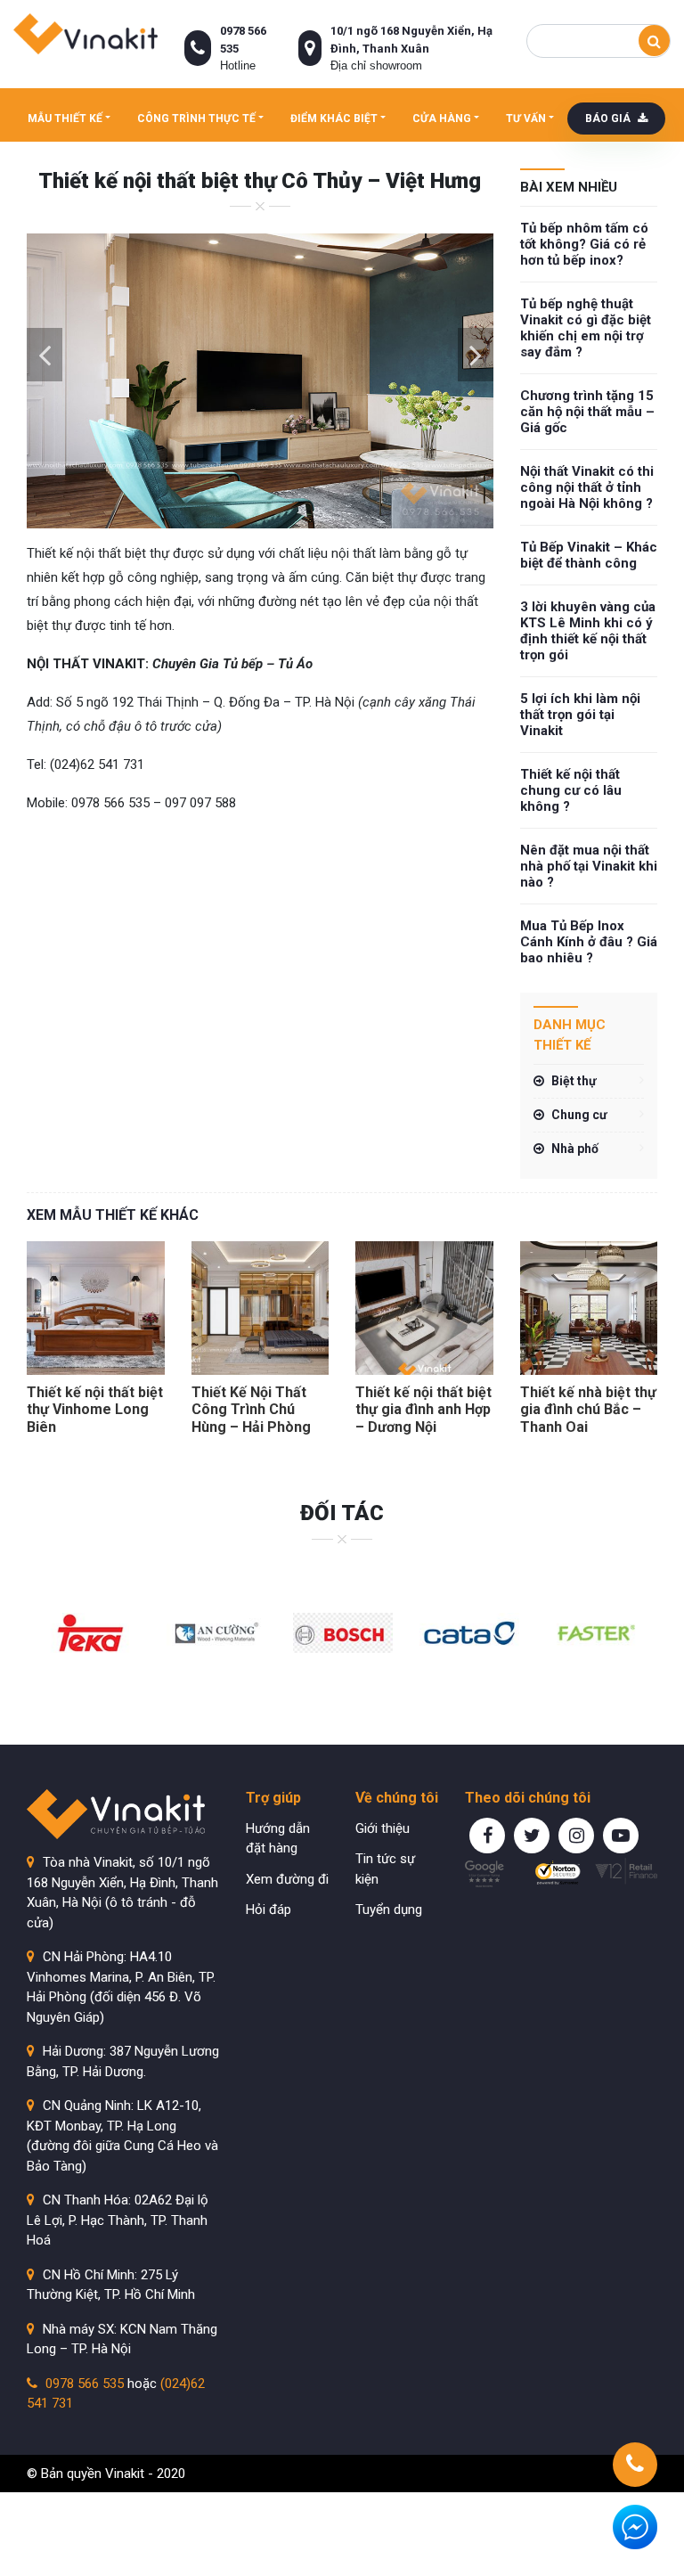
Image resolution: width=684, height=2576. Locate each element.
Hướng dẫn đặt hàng (278, 1839)
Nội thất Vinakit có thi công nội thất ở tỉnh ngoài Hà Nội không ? (587, 487)
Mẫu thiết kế (65, 119)
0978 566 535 (243, 40)
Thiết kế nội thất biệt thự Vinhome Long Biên (95, 1409)
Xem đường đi (287, 1879)
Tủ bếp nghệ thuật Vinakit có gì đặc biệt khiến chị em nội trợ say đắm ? (586, 328)
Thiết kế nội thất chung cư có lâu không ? (571, 790)
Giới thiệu (383, 1828)
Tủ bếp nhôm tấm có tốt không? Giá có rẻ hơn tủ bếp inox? (584, 244)
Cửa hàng (442, 119)
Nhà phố (575, 1149)
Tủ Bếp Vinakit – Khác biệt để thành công (589, 555)
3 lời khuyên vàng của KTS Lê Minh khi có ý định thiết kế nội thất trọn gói (588, 631)
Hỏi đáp (269, 1910)
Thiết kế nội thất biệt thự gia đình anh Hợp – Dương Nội (423, 1409)
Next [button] (476, 355)
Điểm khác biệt (334, 119)
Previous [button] (45, 355)
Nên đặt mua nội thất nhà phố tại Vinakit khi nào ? (589, 866)
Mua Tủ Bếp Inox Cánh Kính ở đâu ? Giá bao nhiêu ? (589, 942)
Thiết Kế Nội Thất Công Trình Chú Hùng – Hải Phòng (251, 1409)
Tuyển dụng (389, 1910)
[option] (260, 381)
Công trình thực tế (196, 119)
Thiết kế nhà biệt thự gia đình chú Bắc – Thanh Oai (588, 1409)
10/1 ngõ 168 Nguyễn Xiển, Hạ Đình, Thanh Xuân (411, 40)
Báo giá (609, 119)
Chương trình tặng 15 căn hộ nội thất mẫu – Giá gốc (587, 412)
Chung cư (579, 1115)
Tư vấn (526, 119)
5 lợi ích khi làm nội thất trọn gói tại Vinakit (580, 715)
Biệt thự (574, 1081)
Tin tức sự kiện (385, 1869)
